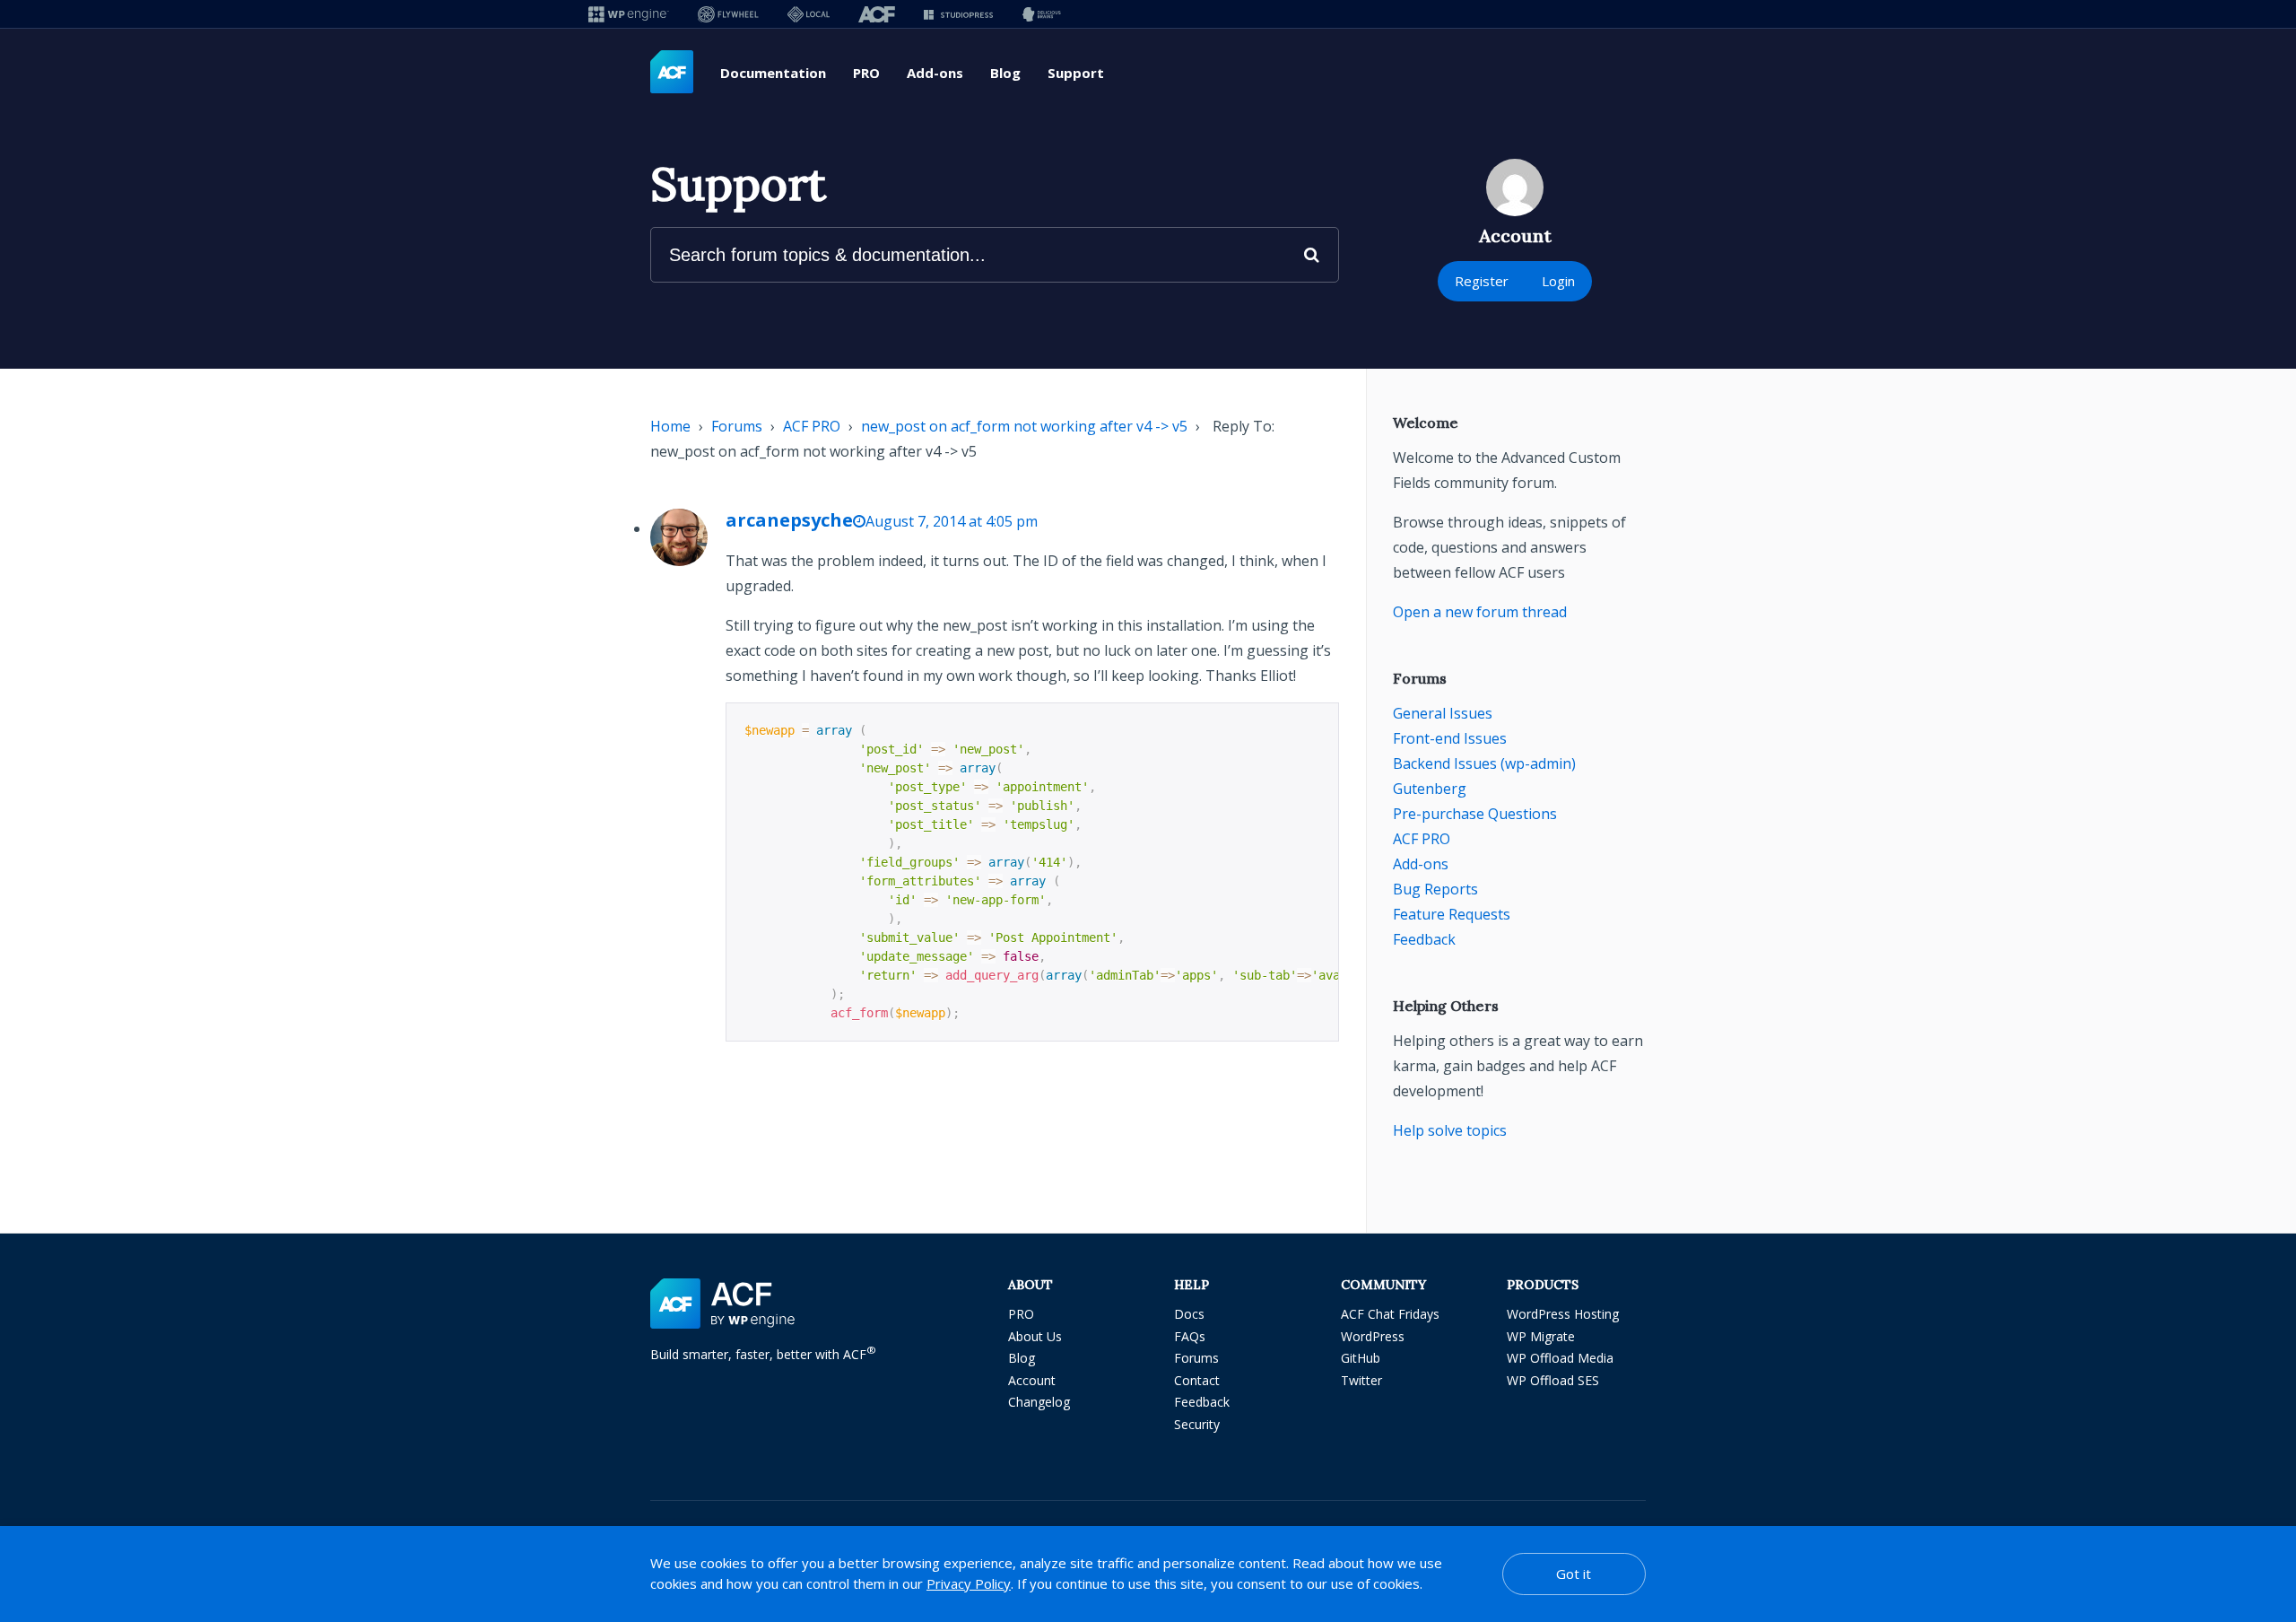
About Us (1035, 1336)
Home (670, 426)
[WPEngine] (629, 14)
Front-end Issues (1450, 738)
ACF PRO (812, 426)
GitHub (1361, 1358)
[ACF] (877, 14)
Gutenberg (1430, 789)
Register (1482, 281)
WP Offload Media (1560, 1358)
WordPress (1373, 1336)
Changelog (1039, 1402)
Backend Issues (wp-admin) (1484, 763)
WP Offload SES (1553, 1380)
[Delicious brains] (1042, 14)
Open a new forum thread (1480, 612)
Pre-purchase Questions (1475, 814)
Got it (1574, 1574)
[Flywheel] (728, 14)
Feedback (1424, 939)
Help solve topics (1450, 1130)
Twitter (1361, 1380)
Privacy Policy (969, 1583)
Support (1076, 73)
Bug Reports (1435, 889)
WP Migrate (1541, 1336)
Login (1558, 281)
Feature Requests (1452, 914)
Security (1197, 1424)
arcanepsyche (789, 520)
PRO (866, 73)
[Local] (809, 14)
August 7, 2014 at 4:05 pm (952, 521)
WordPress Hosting (1563, 1314)
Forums (737, 426)
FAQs (1190, 1336)
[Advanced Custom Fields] (672, 73)
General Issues (1443, 713)
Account (1032, 1380)
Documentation (773, 73)
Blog (1005, 73)
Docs (1189, 1314)
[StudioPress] (958, 14)
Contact (1197, 1380)
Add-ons (935, 73)
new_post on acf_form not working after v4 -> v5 (1024, 426)
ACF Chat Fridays (1390, 1314)
